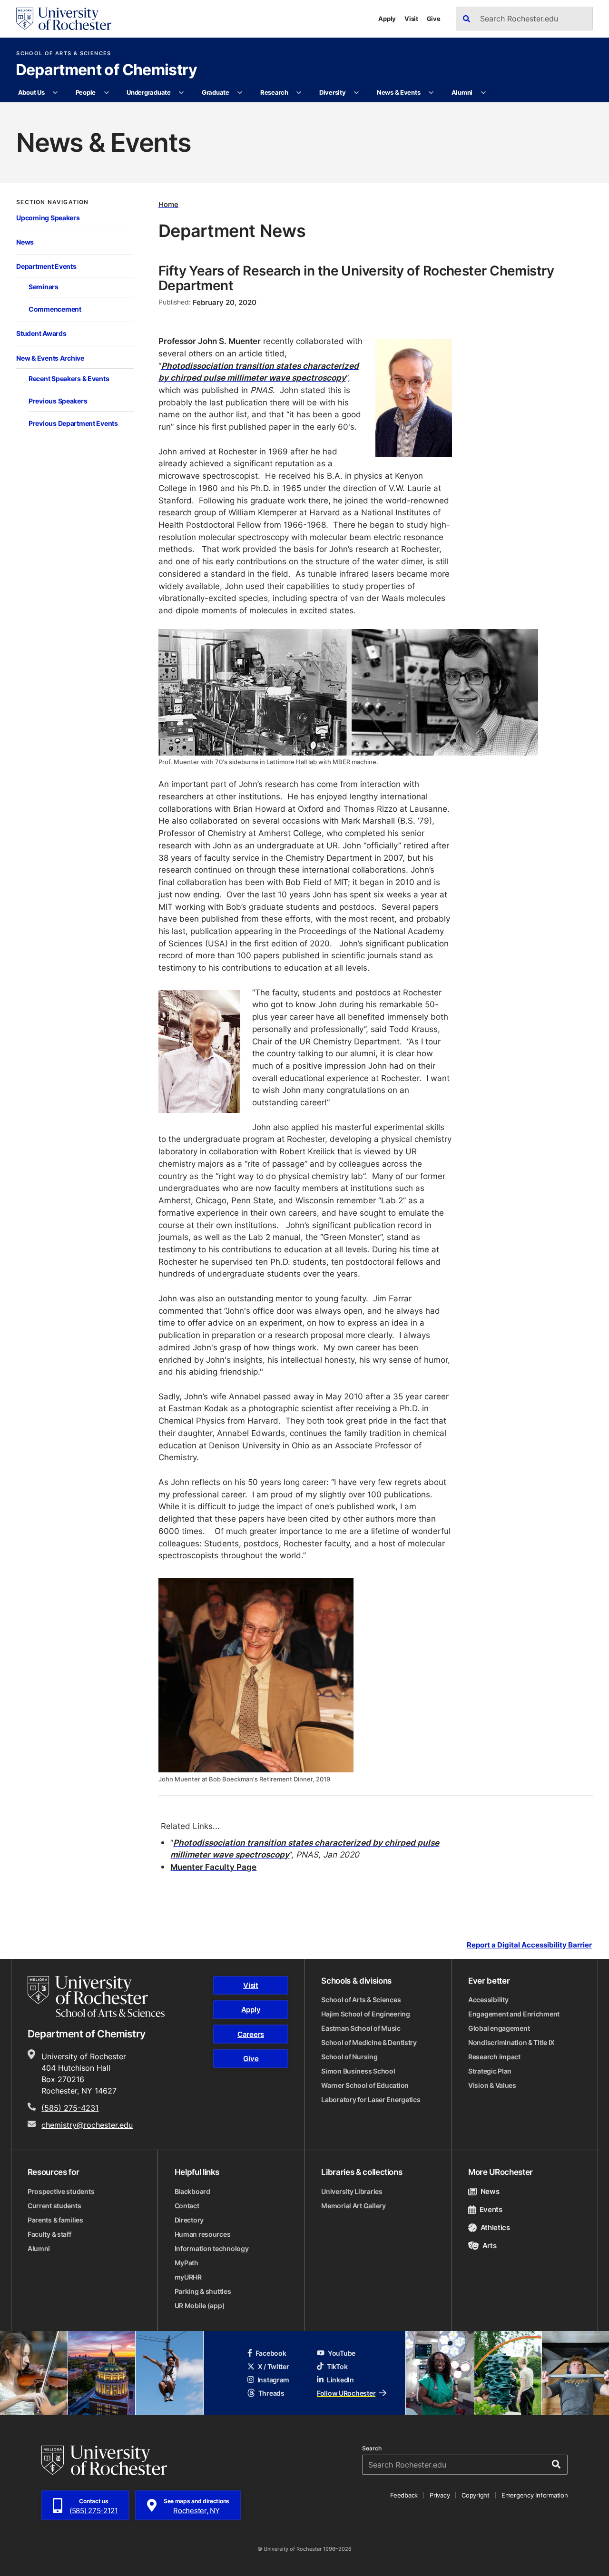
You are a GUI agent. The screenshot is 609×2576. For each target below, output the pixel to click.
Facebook (271, 2353)
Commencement (55, 309)
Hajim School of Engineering (365, 2014)
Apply (387, 19)
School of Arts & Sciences (64, 54)
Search (372, 2448)
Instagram (273, 2380)
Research (274, 92)
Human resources (203, 2234)
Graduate (216, 92)
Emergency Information (535, 2495)
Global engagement (499, 2028)
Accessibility (488, 2000)
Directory (189, 2220)
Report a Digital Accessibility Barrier (529, 1945)
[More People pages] (106, 93)
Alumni (462, 92)
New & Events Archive (50, 358)
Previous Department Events (73, 423)
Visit (411, 19)
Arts (489, 2246)
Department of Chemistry (107, 70)
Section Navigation (52, 202)
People (86, 92)
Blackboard (192, 2191)
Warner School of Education (365, 2085)
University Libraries (352, 2191)
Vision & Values (492, 2085)
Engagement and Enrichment (514, 2014)
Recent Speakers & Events (69, 379)
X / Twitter (274, 2366)
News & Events (399, 92)
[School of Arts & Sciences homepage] (96, 1996)
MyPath (187, 2263)
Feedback (404, 2495)
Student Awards (41, 333)
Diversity (333, 92)
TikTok (337, 2366)
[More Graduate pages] (240, 93)
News (25, 242)
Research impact (494, 2057)
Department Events (46, 266)
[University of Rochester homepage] (64, 19)
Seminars (44, 287)
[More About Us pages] (55, 93)
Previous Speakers (58, 401)
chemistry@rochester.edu (87, 2125)
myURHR (188, 2277)
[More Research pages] (299, 93)
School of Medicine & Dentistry (369, 2042)
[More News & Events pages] (431, 93)
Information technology (212, 2248)
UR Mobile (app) (200, 2306)
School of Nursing (349, 2057)
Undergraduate (149, 92)
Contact (187, 2206)
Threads (271, 2393)
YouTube (342, 2353)
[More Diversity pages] (357, 93)
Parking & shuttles (203, 2291)
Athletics (495, 2227)
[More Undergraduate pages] (182, 93)
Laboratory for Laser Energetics (371, 2099)
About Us (31, 92)
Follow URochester (346, 2393)
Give (434, 19)
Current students (54, 2206)
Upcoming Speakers (48, 218)
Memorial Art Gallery (353, 2206)
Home (168, 204)
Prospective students (61, 2191)
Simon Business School (358, 2071)
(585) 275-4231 (70, 2108)
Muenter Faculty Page (213, 1867)
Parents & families (55, 2220)
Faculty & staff (49, 2234)
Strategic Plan (490, 2071)
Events (491, 2209)
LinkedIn (340, 2380)
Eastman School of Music (361, 2028)
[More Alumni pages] (483, 93)
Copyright (476, 2495)
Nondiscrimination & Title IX (511, 2042)
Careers (251, 2034)
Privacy (440, 2495)
